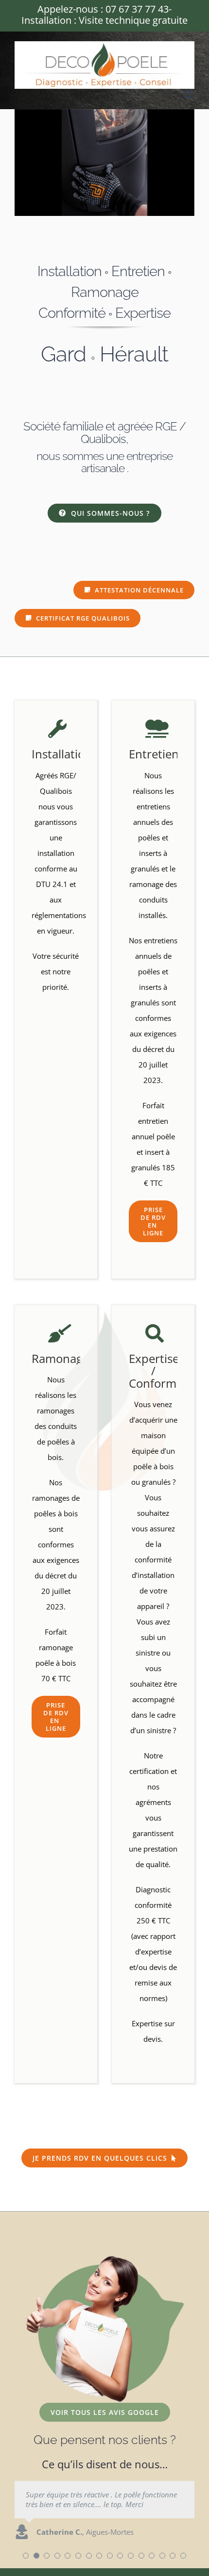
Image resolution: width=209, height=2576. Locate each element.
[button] (26, 2556)
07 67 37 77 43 (137, 9)
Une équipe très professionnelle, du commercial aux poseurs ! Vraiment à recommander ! (102, 2499)
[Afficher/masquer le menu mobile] (189, 94)
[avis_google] (104, 2259)
